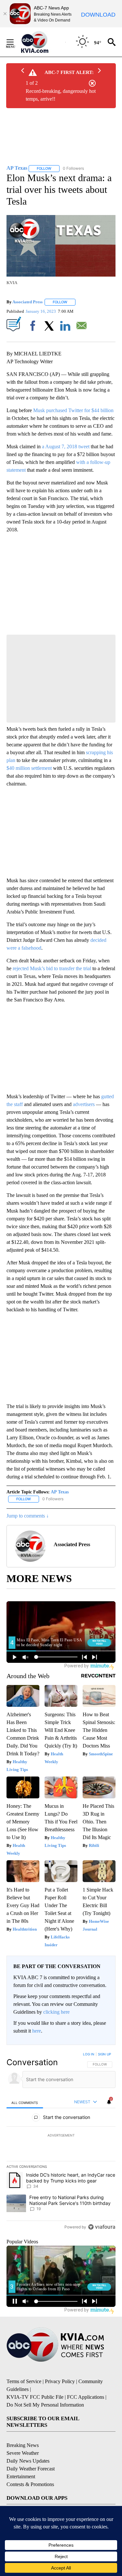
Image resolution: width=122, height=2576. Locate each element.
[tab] (25, 2102)
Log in (89, 2054)
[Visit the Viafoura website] (102, 2227)
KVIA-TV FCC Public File (35, 2397)
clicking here (56, 2012)
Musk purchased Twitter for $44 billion (73, 410)
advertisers (84, 1104)
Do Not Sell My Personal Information (45, 2405)
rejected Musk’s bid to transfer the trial (52, 968)
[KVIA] (42, 42)
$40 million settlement (29, 768)
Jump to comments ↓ (28, 1516)
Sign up (104, 2054)
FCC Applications (86, 2397)
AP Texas (60, 1492)
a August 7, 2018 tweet (66, 446)
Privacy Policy (60, 2381)
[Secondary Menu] (15, 42)
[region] (61, 2142)
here (37, 2031)
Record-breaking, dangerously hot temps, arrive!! (61, 95)
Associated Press (27, 302)
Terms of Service (24, 2381)
